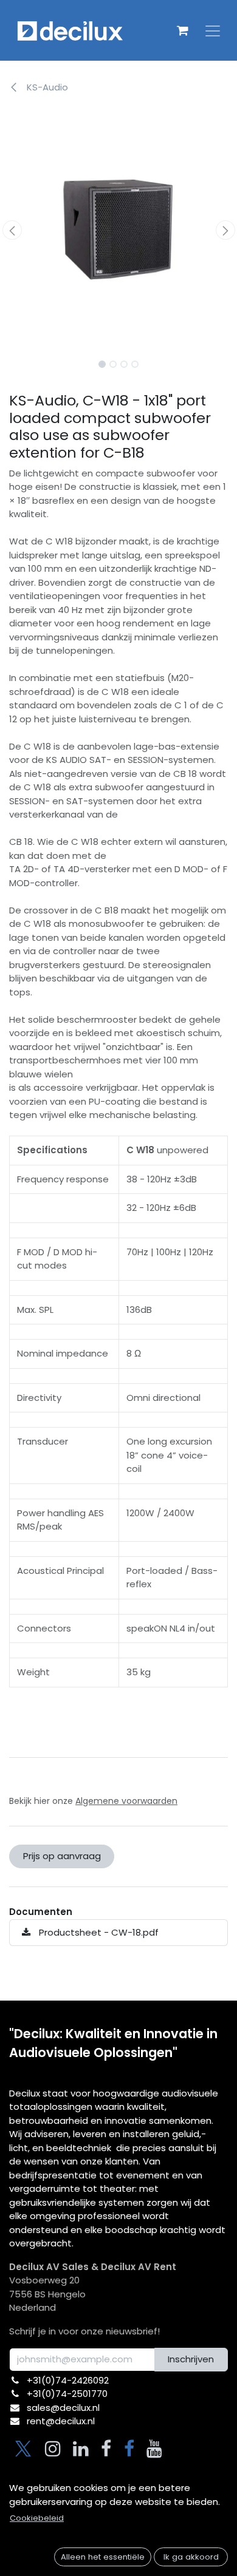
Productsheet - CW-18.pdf (98, 1932)
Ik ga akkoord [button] (191, 2557)
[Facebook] (106, 2449)
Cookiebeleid (37, 2518)
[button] (12, 230)
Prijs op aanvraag (62, 1856)
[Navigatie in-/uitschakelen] (213, 30)
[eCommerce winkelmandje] (182, 30)
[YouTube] (154, 2449)
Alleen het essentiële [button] (103, 2557)
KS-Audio (46, 87)
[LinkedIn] (81, 2449)
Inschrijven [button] (191, 2359)
